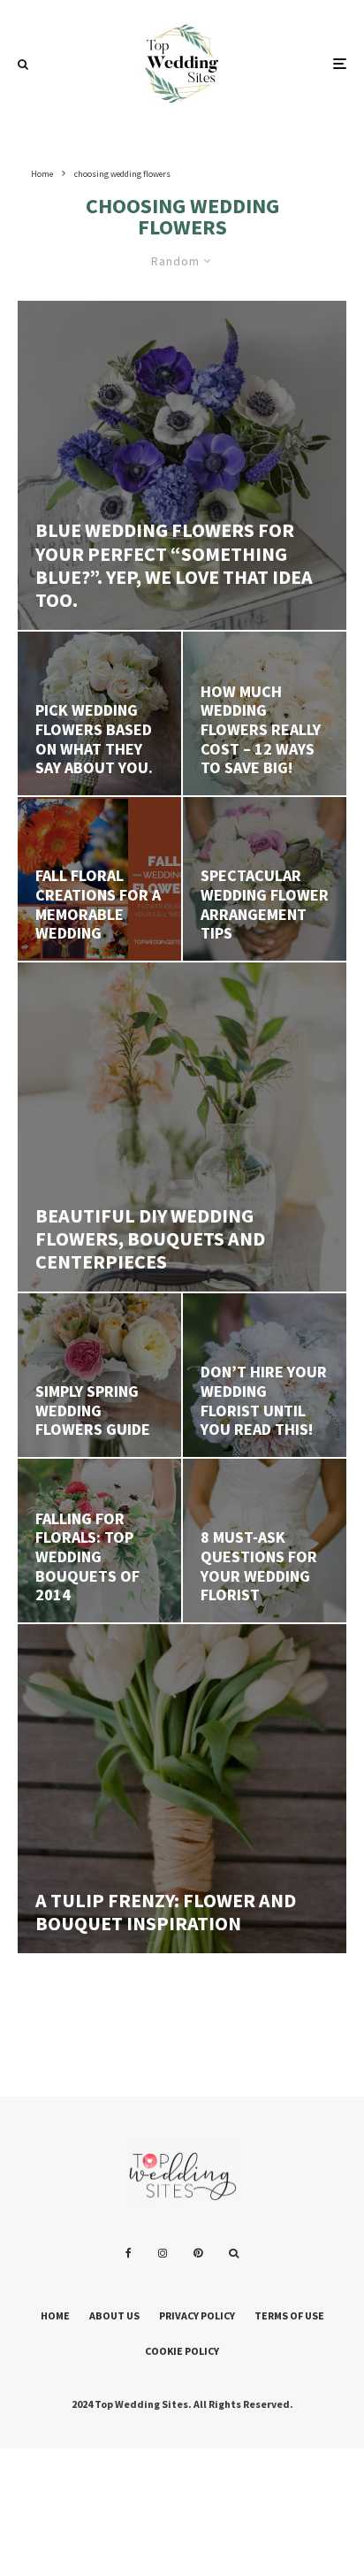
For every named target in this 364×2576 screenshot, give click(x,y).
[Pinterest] (198, 2253)
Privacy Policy (197, 2315)
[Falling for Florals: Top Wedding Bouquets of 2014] (99, 1541)
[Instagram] (163, 2253)
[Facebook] (129, 2253)
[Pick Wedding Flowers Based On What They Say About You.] (99, 713)
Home (55, 2315)
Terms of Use (289, 2315)
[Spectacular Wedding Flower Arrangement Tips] (265, 879)
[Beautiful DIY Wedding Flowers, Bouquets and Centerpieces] (182, 1127)
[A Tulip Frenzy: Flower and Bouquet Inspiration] (182, 1789)
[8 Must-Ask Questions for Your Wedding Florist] (265, 1541)
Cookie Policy (182, 2351)
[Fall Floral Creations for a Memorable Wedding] (99, 879)
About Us (114, 2315)
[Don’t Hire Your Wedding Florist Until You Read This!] (265, 1375)
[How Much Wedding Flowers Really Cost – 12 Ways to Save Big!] (265, 713)
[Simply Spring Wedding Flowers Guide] (99, 1375)
